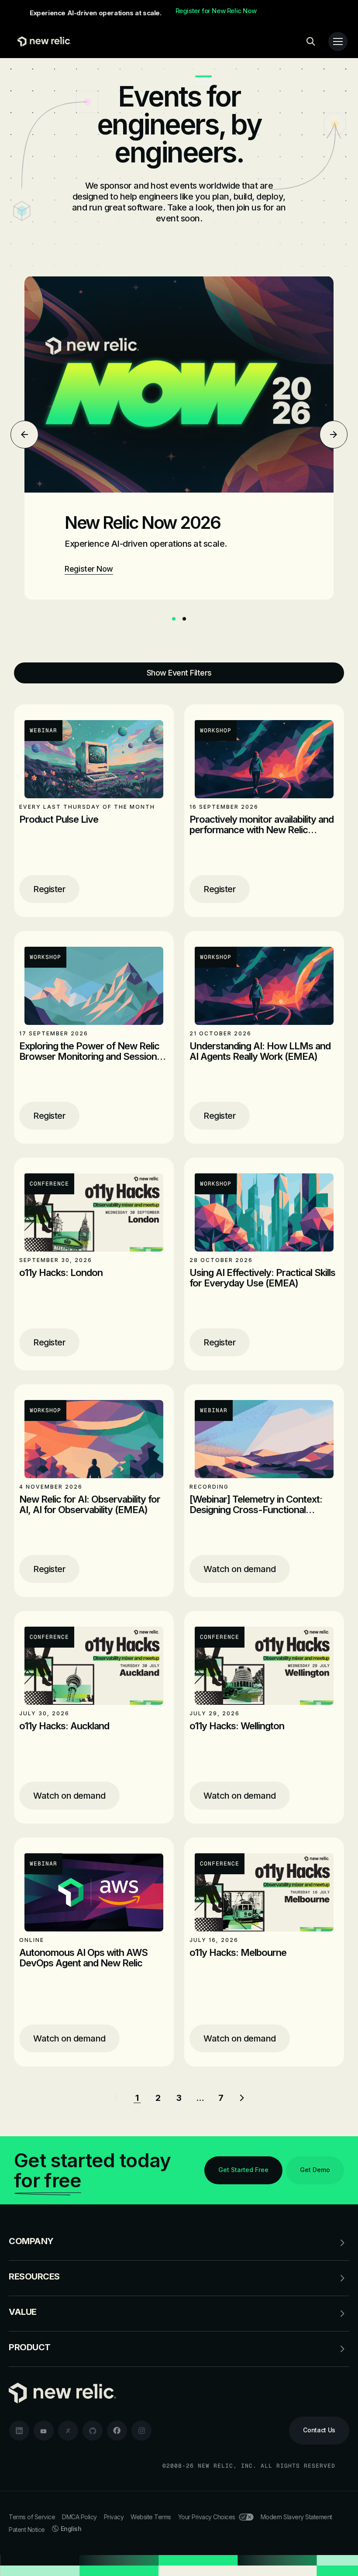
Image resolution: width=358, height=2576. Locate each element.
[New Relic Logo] (42, 41)
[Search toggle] (311, 41)
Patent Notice (27, 2529)
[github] (93, 2431)
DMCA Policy (79, 2517)
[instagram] (141, 2431)
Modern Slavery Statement (296, 2517)
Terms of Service (32, 2517)
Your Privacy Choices (207, 2517)
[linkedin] (19, 2431)
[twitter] (68, 2431)
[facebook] (117, 2431)
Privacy (114, 2517)
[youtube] (44, 2431)
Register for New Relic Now (216, 11)
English (71, 2529)
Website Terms (151, 2517)
